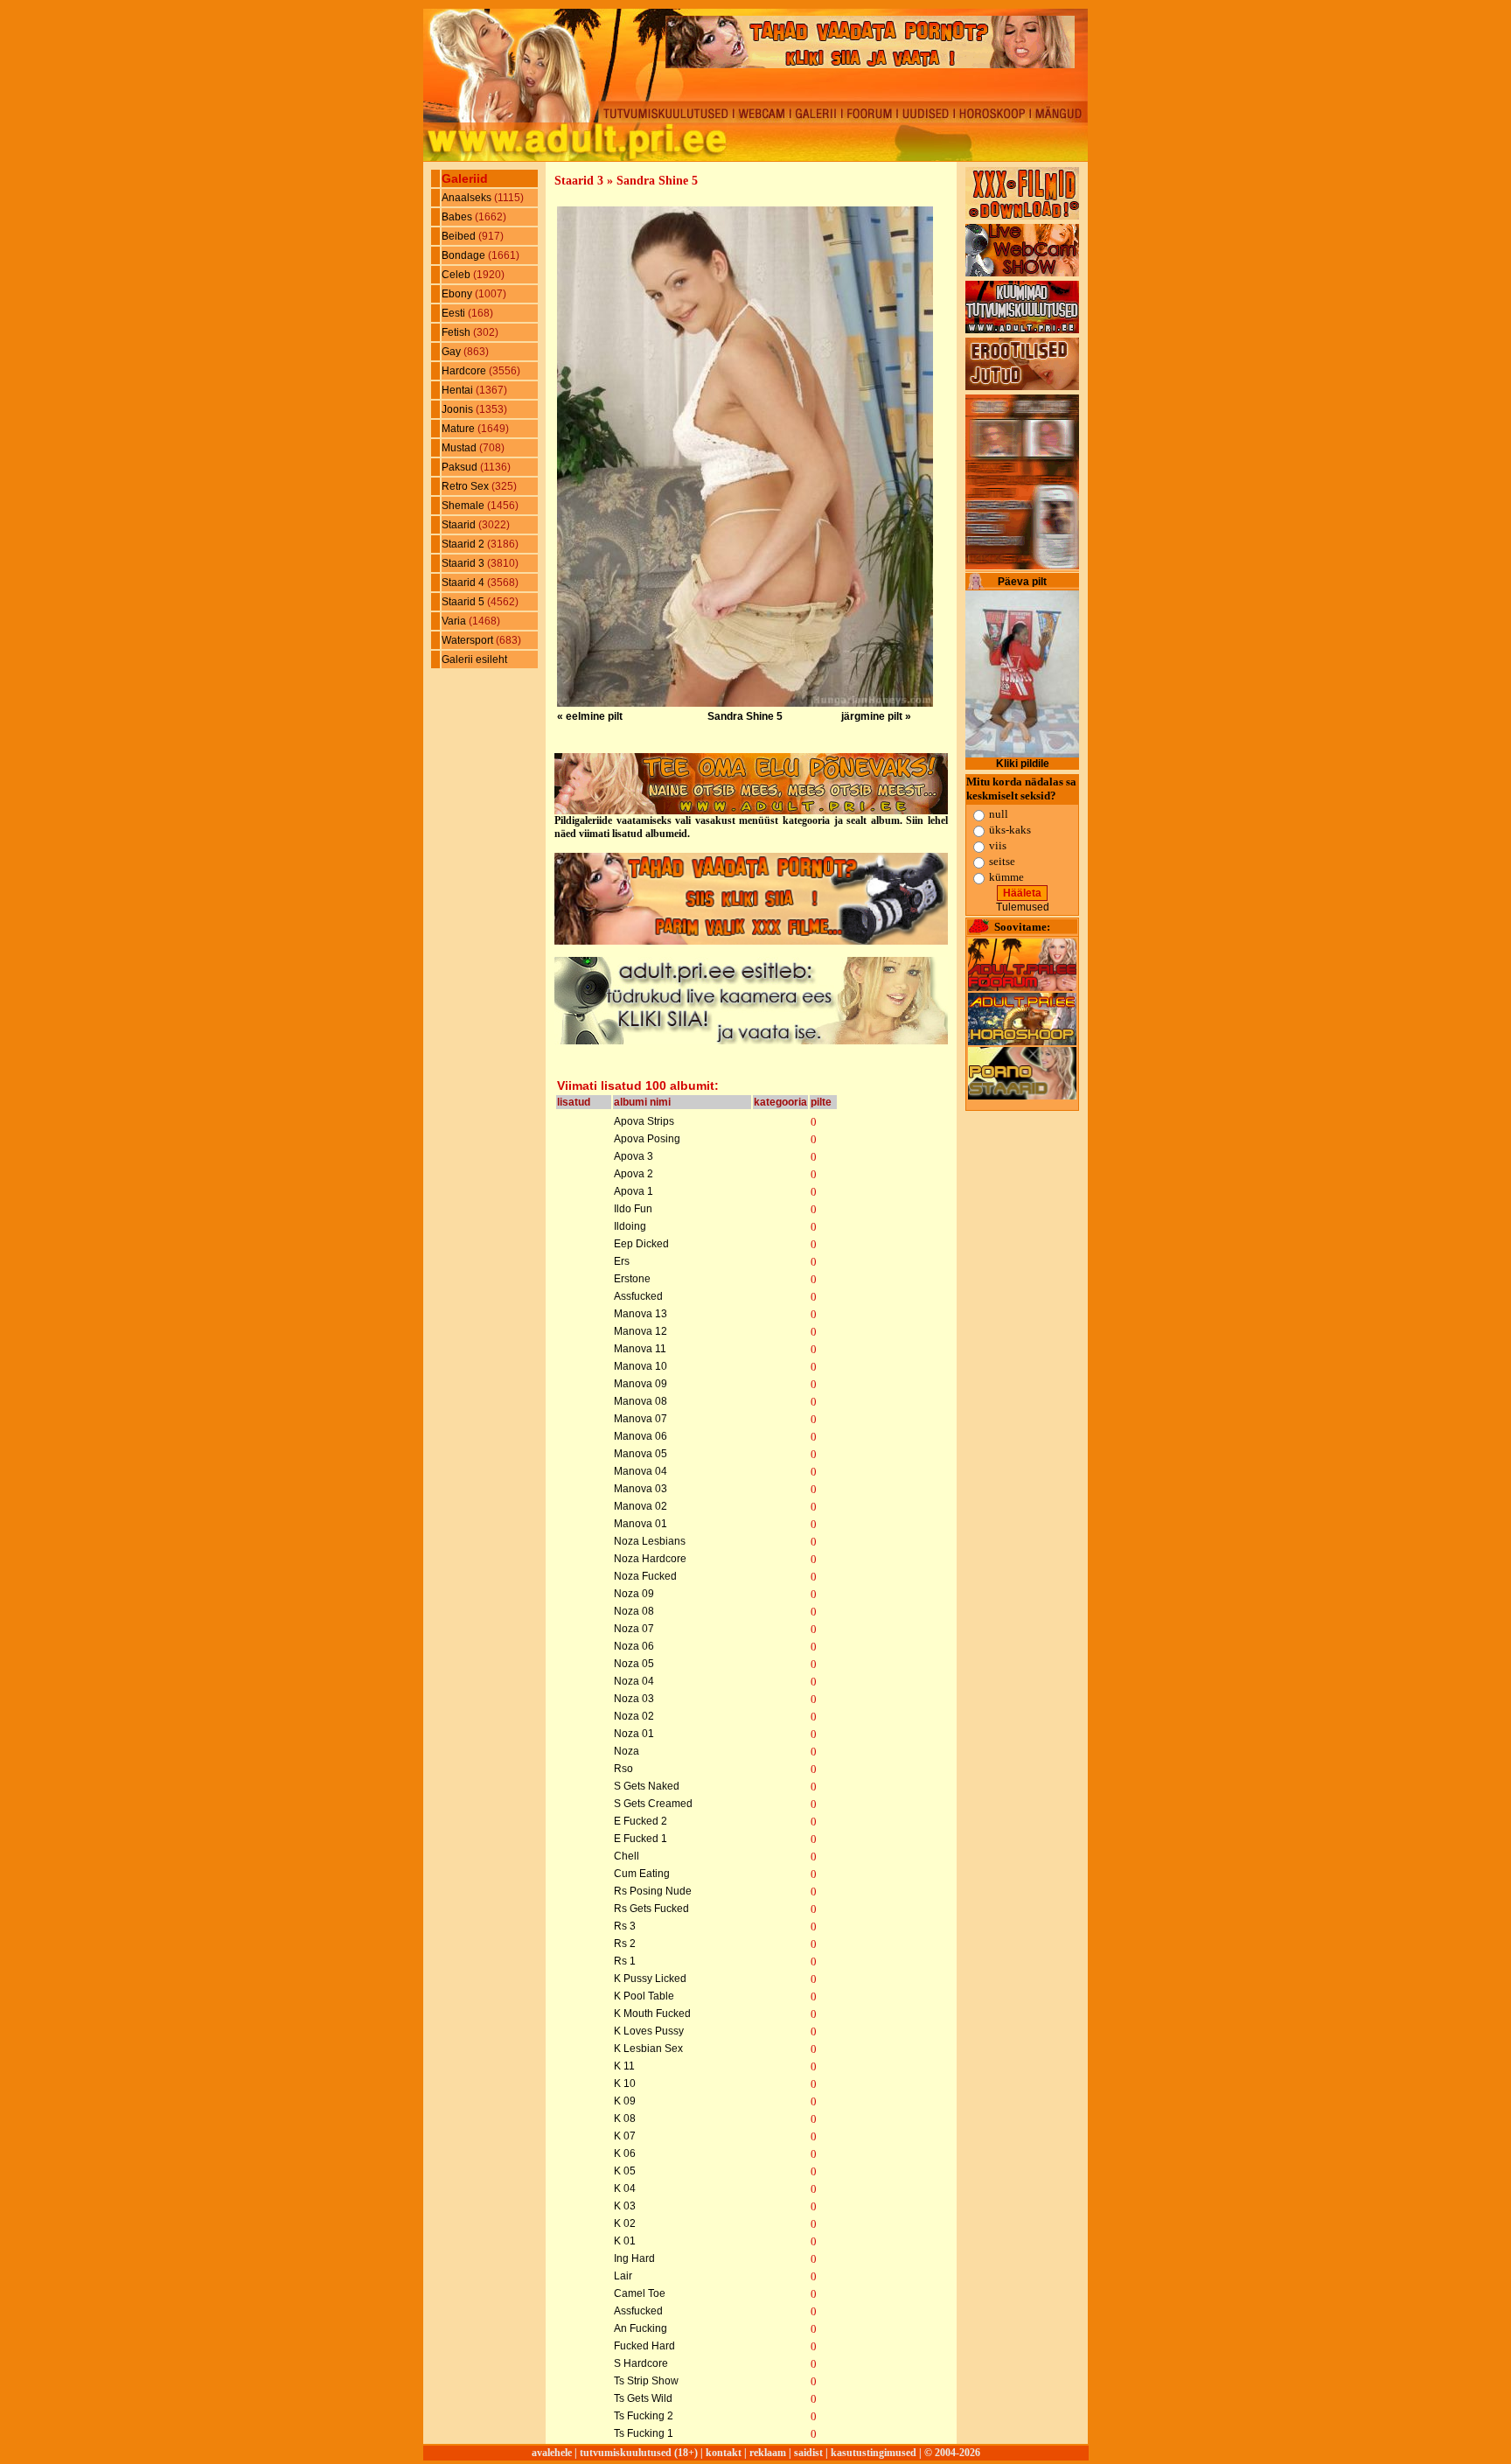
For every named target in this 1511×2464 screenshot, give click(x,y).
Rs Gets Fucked (651, 1909)
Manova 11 (640, 1349)
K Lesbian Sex (648, 2049)
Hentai (459, 390)
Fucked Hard (644, 2346)
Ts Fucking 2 (644, 2416)
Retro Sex (467, 486)
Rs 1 (625, 1961)
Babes (458, 217)
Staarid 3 (464, 563)
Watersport (469, 640)
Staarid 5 (464, 602)
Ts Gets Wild (643, 2398)
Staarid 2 (464, 544)
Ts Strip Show (646, 2381)
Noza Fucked (645, 1576)
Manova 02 (641, 1506)
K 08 (625, 2118)
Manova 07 (641, 1419)
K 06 (625, 2153)
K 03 (625, 2206)
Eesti (455, 313)
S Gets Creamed (653, 1804)
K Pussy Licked (650, 1979)
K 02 (625, 2223)
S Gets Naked (647, 1786)
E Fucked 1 (641, 1839)
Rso (623, 1769)
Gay (453, 352)
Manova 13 (641, 1314)
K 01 (625, 2241)
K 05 (625, 2171)
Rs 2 (625, 1944)
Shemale (464, 506)
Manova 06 (641, 1436)
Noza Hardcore (650, 1559)
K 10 (625, 2084)
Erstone (632, 1279)
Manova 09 (641, 1384)
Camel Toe (640, 2293)
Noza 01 (634, 1734)
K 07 (625, 2136)
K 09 (625, 2101)
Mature (460, 429)
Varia (455, 621)
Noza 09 (634, 1594)
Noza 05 (634, 1664)
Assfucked (638, 1296)
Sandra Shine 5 (745, 716)
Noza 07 (634, 1629)
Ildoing (630, 1226)
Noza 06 (634, 1646)
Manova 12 (641, 1331)
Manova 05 (641, 1454)
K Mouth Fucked (652, 2014)
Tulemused (1023, 907)
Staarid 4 (464, 583)
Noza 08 (634, 1611)
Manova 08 (641, 1401)
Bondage (465, 255)
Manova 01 (641, 1524)
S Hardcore (641, 2363)
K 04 (625, 2188)
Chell (627, 1856)
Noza (627, 1751)
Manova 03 (641, 1489)
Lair (623, 2276)
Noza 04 (634, 1681)
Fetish (457, 332)
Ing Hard (634, 2258)
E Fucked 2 (641, 1821)
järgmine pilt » (876, 716)
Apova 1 (634, 1191)
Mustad (460, 448)
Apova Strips (644, 1121)
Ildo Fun (633, 1209)
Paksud (461, 467)
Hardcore (465, 371)
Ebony (458, 294)
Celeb (457, 275)
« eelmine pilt (590, 716)
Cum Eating (642, 1874)
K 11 (624, 2066)
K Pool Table (644, 1996)
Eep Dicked (641, 1244)
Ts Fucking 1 (644, 2433)
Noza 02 (634, 1716)
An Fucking (641, 2328)
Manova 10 (641, 1366)
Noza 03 (634, 1699)
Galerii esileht (474, 660)
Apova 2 (634, 1174)
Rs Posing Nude (653, 1891)
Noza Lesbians (650, 1541)
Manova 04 (641, 1471)
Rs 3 (625, 1926)
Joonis (459, 409)
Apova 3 (634, 1156)
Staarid (460, 525)
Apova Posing (647, 1139)
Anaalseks (468, 198)
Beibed (460, 236)
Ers (622, 1261)
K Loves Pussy (649, 2031)
